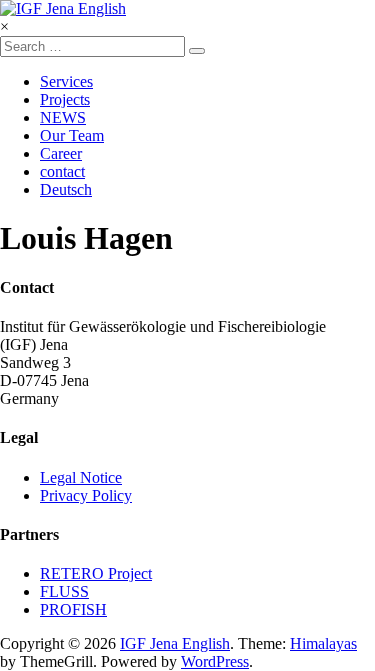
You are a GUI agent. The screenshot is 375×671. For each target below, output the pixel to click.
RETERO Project (96, 573)
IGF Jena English (175, 643)
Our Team (72, 135)
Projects (65, 99)
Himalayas (323, 643)
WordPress (215, 661)
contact (62, 171)
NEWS (63, 117)
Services (66, 81)
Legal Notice (81, 477)
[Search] (197, 51)
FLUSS (64, 591)
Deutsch (66, 189)
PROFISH (73, 609)
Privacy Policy (86, 495)
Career (61, 153)
